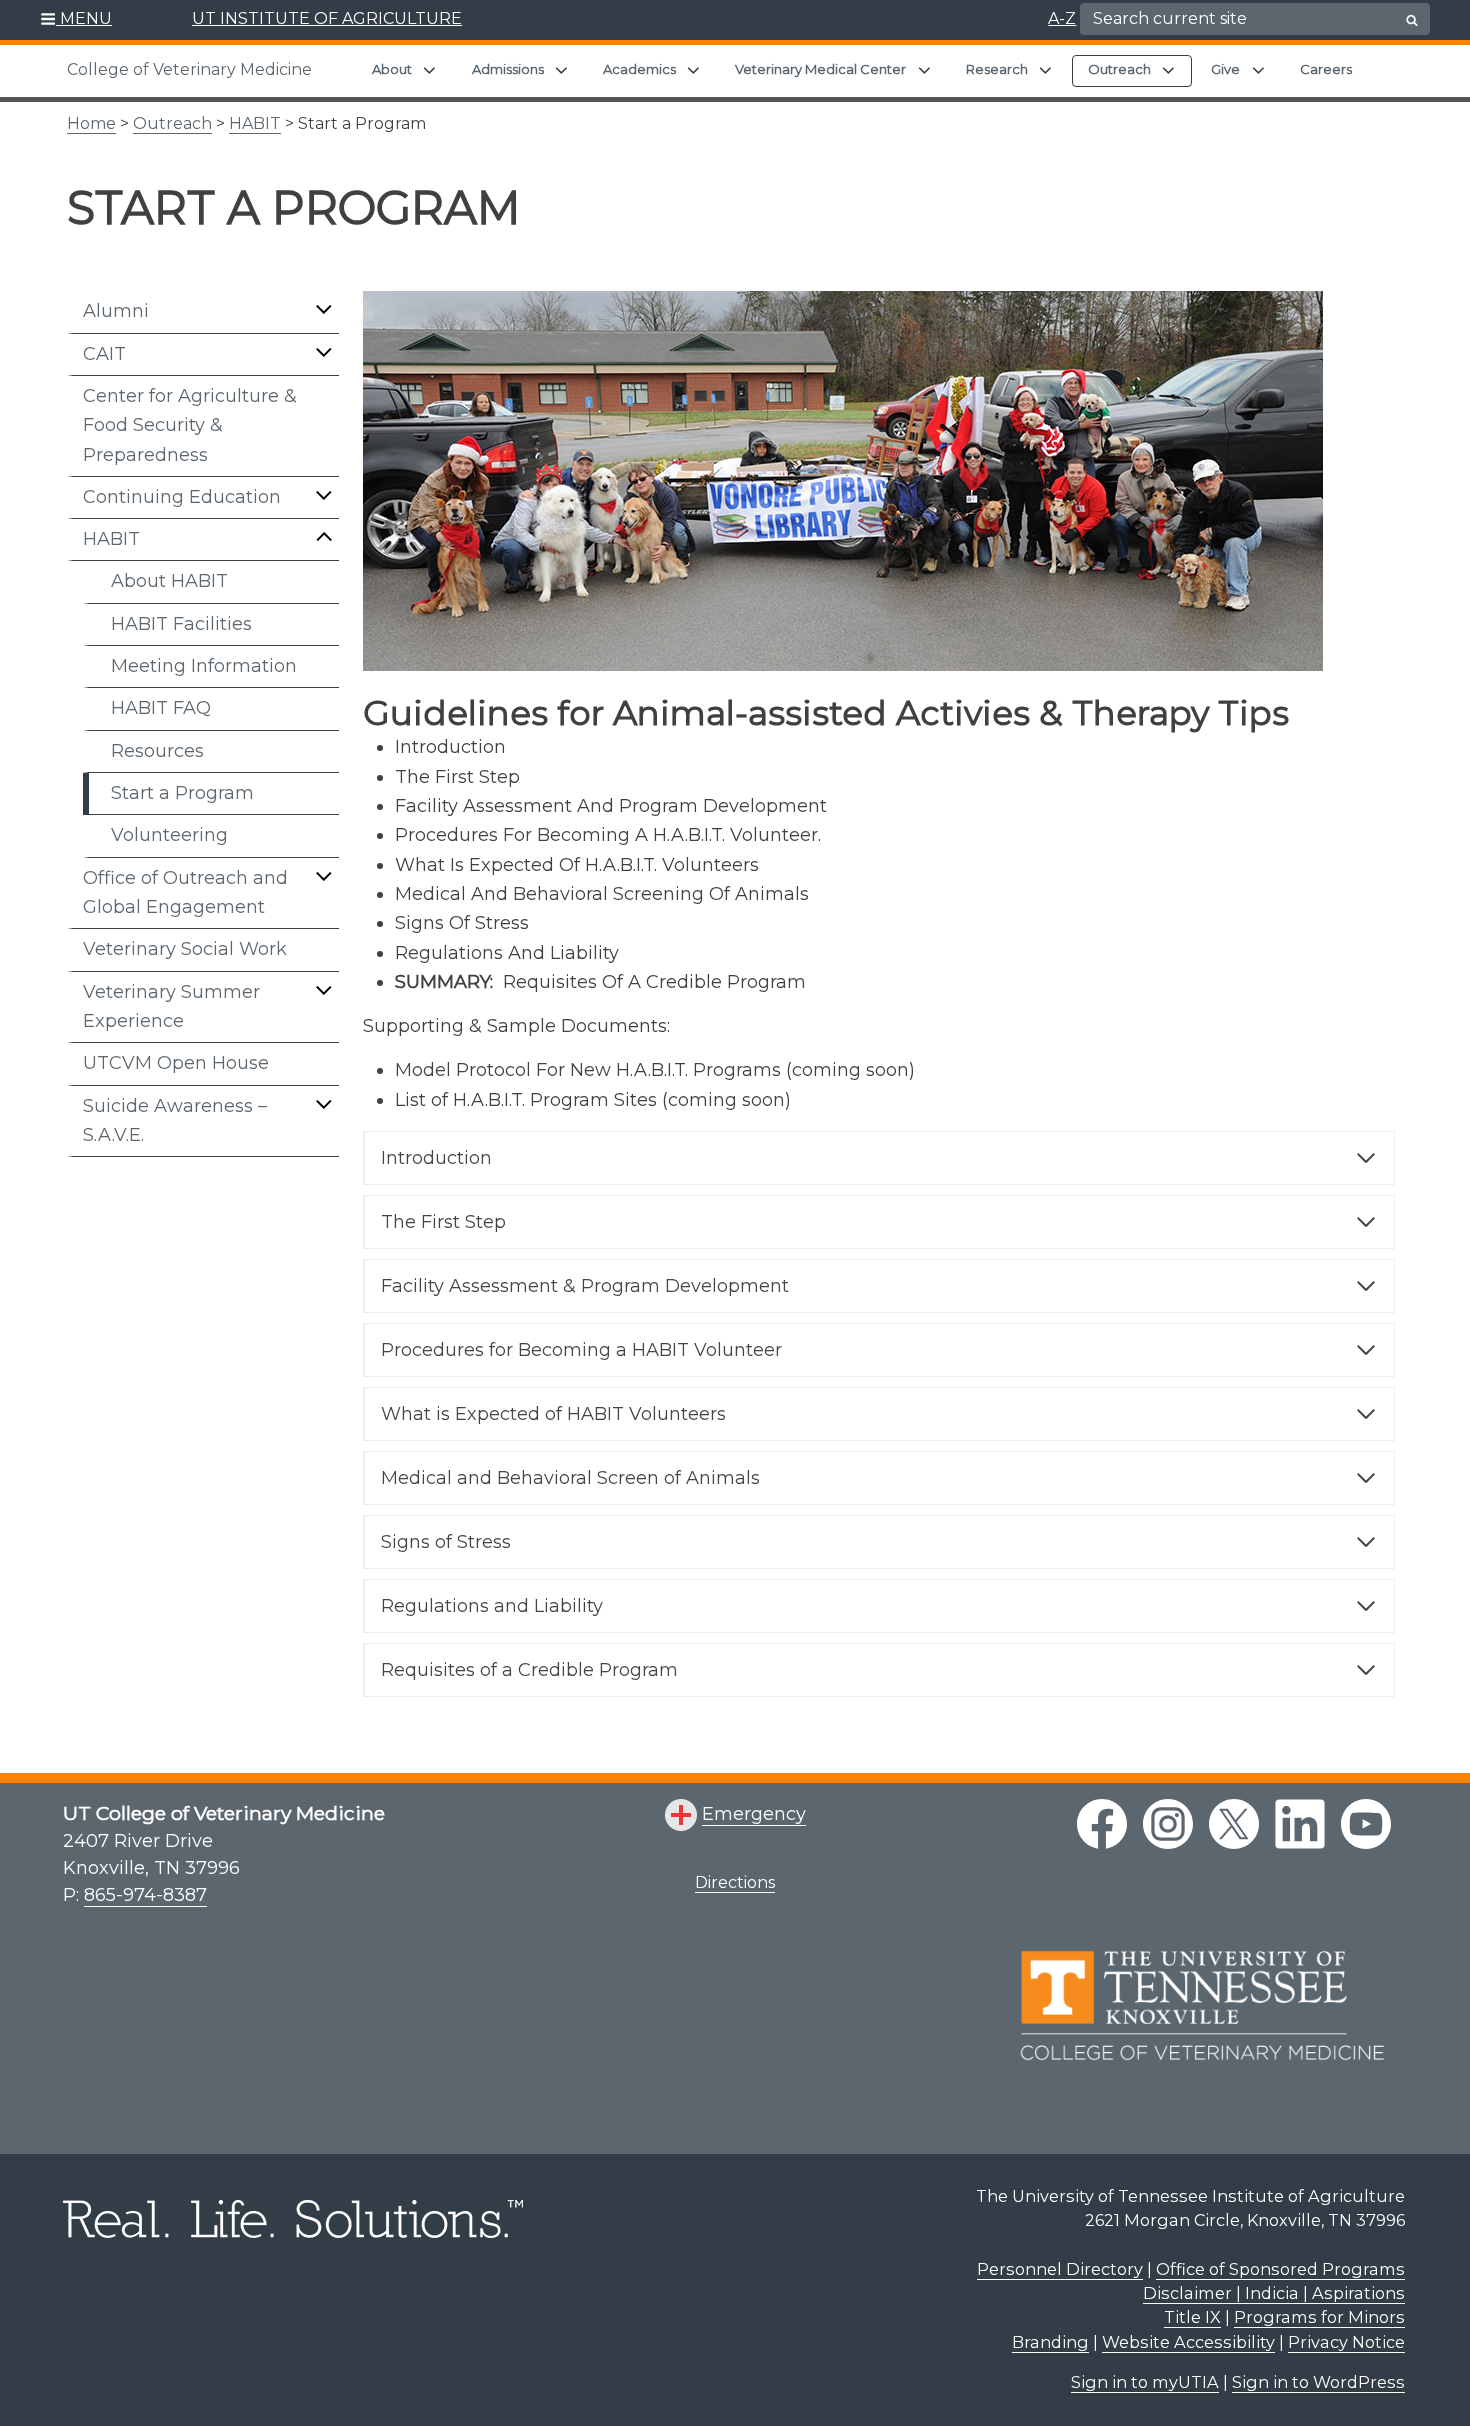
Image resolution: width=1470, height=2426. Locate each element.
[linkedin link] (1300, 1824)
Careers (1326, 69)
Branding (1050, 2342)
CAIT (104, 354)
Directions (735, 1882)
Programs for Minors (1319, 2317)
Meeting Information (204, 666)
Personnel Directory (1060, 2269)
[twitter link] (1234, 1824)
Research (997, 69)
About (392, 69)
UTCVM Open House (176, 1063)
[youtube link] (1366, 1824)
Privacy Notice (1346, 2342)
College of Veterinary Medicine (189, 69)
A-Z (1062, 18)
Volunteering (169, 835)
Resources (157, 751)
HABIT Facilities (181, 624)
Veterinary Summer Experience (171, 1006)
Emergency (754, 1814)
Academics (639, 69)
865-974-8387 (145, 1895)
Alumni (116, 311)
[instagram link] (1168, 1824)
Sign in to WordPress (1318, 2382)
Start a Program (182, 793)
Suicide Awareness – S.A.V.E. (175, 1120)
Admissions (508, 69)
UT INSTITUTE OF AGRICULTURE (327, 18)
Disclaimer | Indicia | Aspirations (1274, 2293)
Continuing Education (182, 497)
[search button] (1412, 20)
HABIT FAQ (161, 708)
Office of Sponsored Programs (1280, 2269)
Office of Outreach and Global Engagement (185, 892)
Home (91, 123)
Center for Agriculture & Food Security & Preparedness (190, 425)
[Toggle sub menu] (324, 309)
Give (1225, 69)
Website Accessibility (1188, 2342)
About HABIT (169, 581)
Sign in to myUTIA (1145, 2382)
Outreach (1119, 69)
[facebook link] (1102, 1824)
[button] (76, 20)
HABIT (255, 123)
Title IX (1192, 2317)
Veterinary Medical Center (820, 69)
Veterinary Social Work (185, 949)
